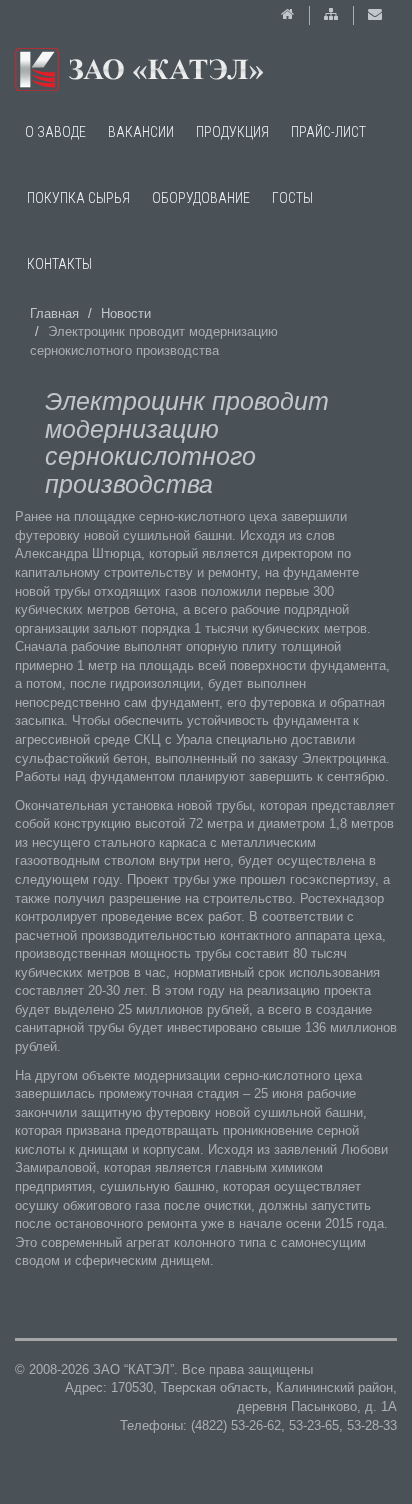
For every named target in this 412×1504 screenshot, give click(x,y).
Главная (54, 313)
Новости (126, 313)
